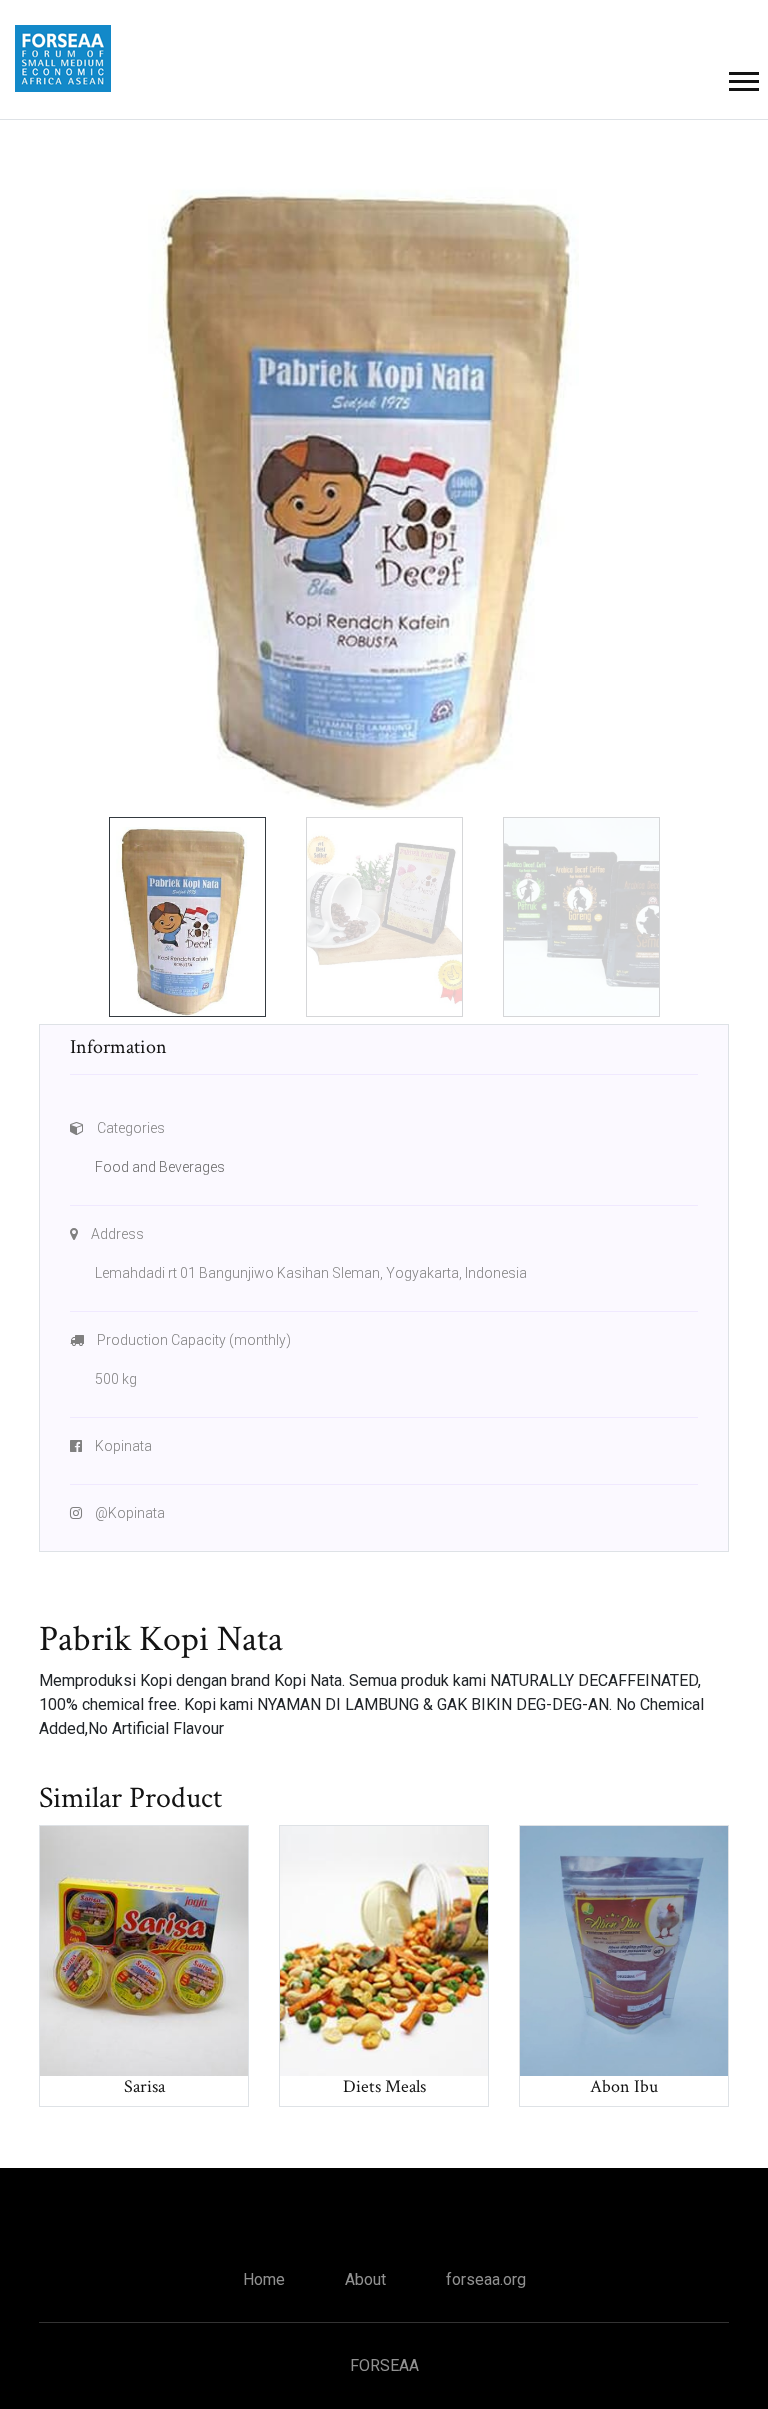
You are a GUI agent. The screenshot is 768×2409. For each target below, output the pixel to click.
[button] (742, 77)
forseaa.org (486, 2279)
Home (264, 2279)
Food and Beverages (160, 1167)
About (365, 2279)
